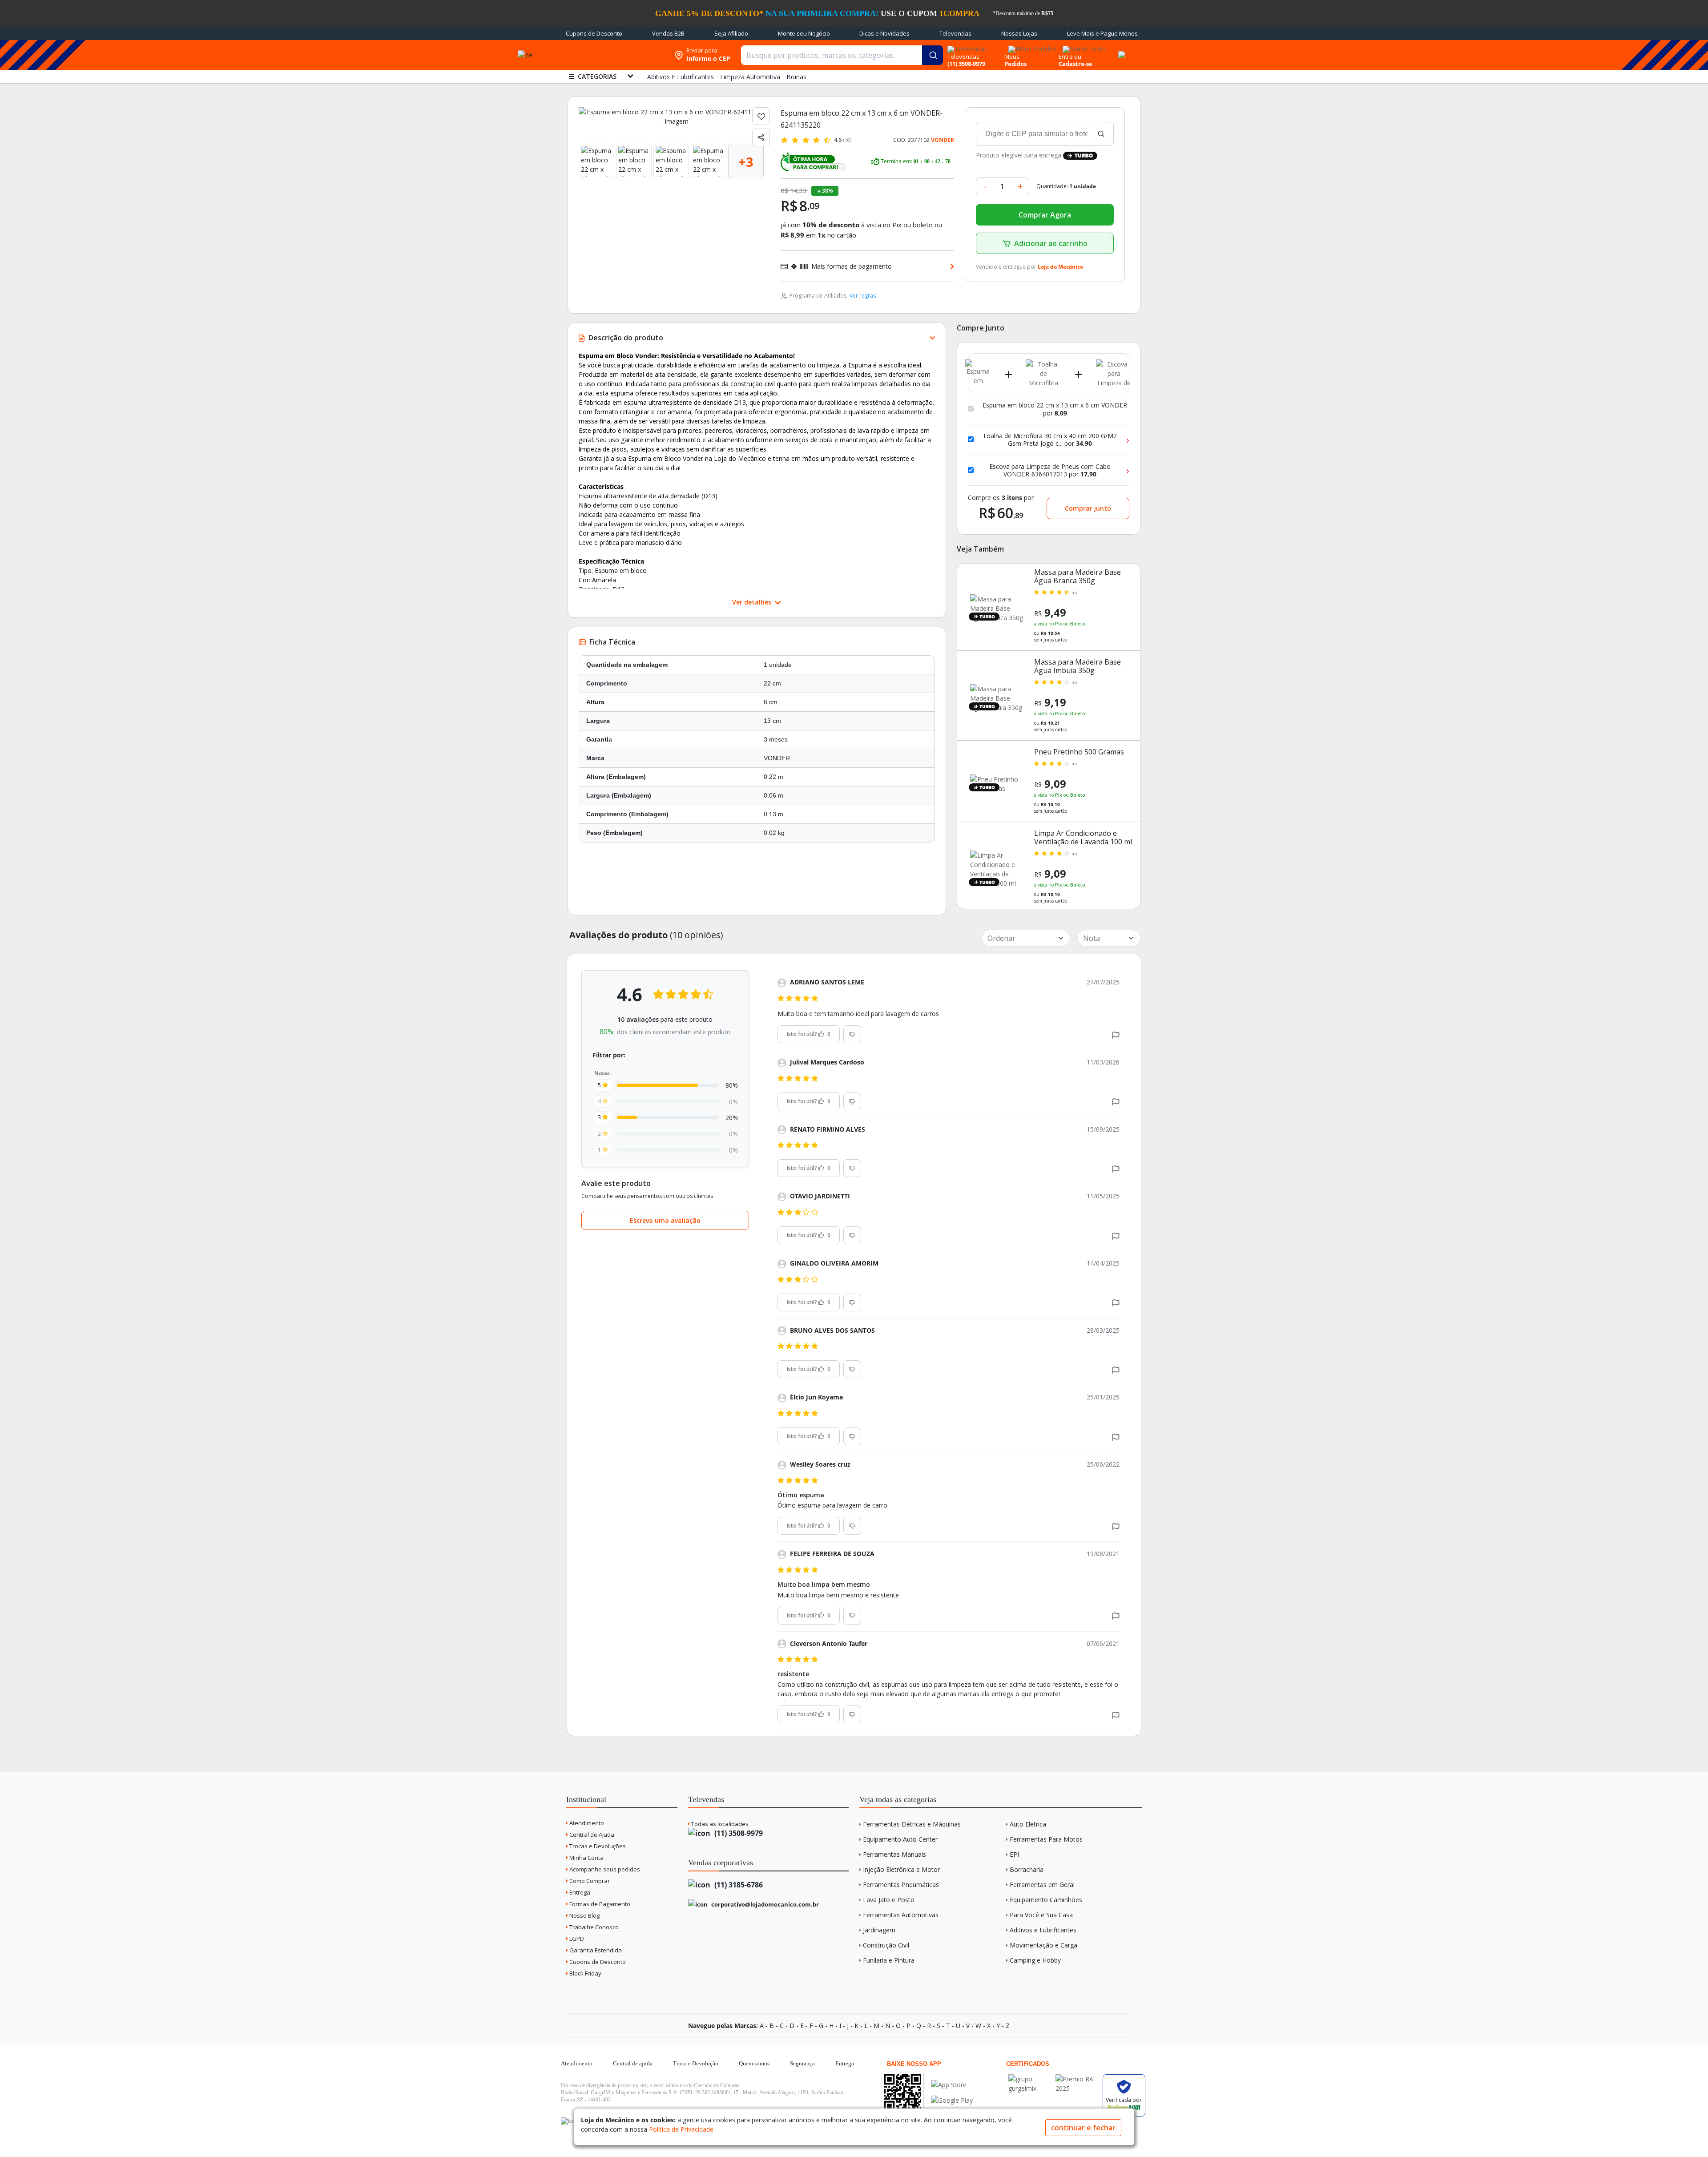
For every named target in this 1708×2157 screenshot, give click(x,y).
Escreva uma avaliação (665, 1220)
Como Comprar (589, 1881)
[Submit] (933, 55)
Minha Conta (586, 1858)
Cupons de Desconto (594, 33)
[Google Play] (952, 2100)
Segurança (802, 2063)
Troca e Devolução (696, 2063)
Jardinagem (879, 1930)
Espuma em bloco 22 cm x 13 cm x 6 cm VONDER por (1055, 409)
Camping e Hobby (1035, 1960)
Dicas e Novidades (884, 33)
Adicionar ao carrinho (1051, 243)
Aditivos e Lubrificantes (1043, 1930)
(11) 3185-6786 (738, 1885)
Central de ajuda (633, 2063)
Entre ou (1070, 56)
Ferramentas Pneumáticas (901, 1885)
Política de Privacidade (681, 2129)
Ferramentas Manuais (894, 1854)
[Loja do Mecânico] (612, 55)
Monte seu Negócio (804, 33)
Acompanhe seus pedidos (604, 1869)
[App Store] (952, 2085)
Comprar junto (1088, 508)
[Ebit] (1030, 2079)
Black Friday (585, 1973)
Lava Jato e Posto (889, 1900)
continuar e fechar (1083, 2128)
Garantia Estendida (595, 1950)
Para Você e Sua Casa (1041, 1915)
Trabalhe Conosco (593, 1927)
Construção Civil (886, 1945)
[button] (1116, 1034)
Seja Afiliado (731, 33)
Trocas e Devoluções (597, 1846)
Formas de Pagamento (599, 1904)
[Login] (1083, 46)
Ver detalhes (753, 602)
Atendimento (586, 1823)
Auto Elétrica (1028, 1824)
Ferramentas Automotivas (901, 1915)
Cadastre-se (1076, 64)
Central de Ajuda (591, 1834)
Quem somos (754, 2063)
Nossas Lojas (1019, 33)
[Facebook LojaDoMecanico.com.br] (569, 2121)
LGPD (576, 1939)
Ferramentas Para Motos (1046, 1839)
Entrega (579, 1892)
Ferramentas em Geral (1042, 1885)
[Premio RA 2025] (1077, 2079)
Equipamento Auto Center (900, 1839)
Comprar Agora (1045, 215)
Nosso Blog (584, 1915)
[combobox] (842, 55)
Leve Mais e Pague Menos (1102, 33)
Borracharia (1027, 1869)
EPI (1014, 1854)
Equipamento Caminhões (1046, 1900)
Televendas (955, 33)
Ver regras (863, 296)
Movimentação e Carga (1043, 1945)
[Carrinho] (1120, 50)
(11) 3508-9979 (738, 1833)
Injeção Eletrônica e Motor (901, 1869)
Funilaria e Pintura (889, 1960)
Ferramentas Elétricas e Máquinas (912, 1824)
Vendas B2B (668, 33)
